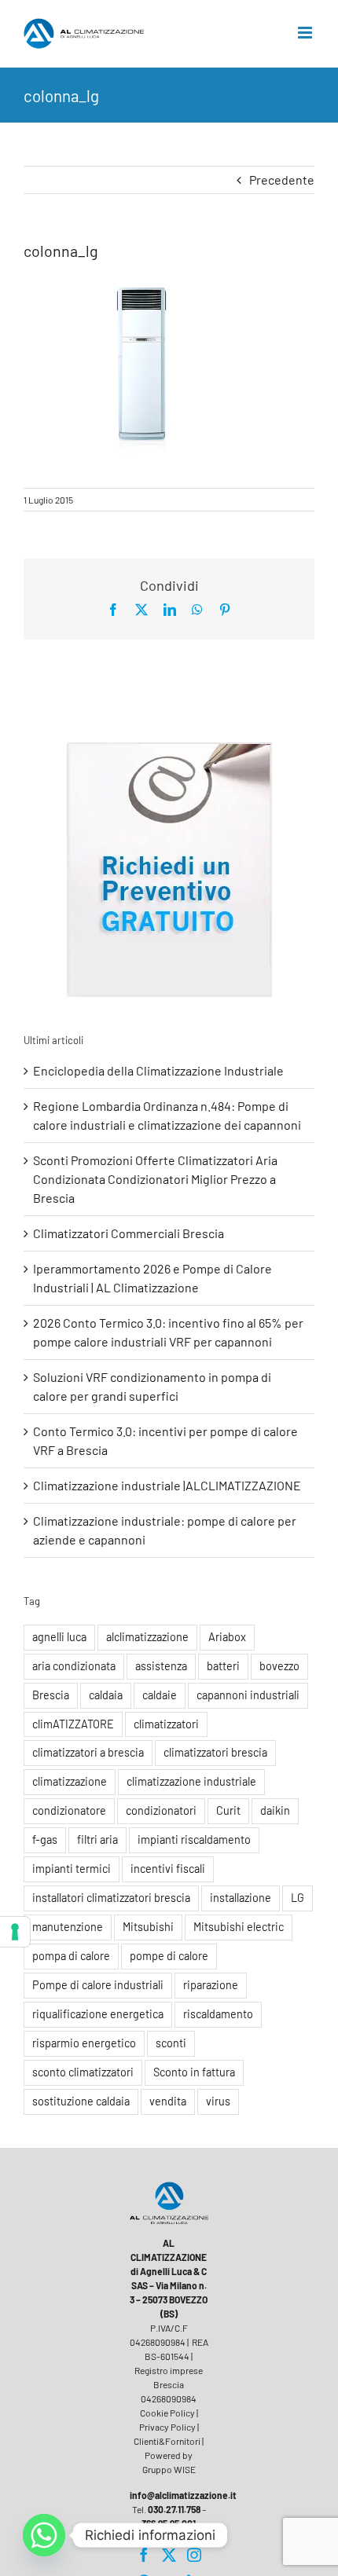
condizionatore (69, 1810)
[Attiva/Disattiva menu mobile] (306, 33)
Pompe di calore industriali (98, 1985)
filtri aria (97, 1839)
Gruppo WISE (169, 2469)
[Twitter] (169, 2555)
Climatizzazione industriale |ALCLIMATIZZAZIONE (167, 1485)
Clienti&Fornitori (167, 2441)
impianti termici (72, 1869)
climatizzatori (166, 1724)
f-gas (45, 1839)
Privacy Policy (167, 2427)
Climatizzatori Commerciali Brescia (129, 1233)
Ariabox (227, 1637)
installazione (241, 1898)
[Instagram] (194, 2555)
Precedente (282, 180)
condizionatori (161, 1810)
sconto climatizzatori (83, 2072)
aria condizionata (74, 1666)
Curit (228, 1810)
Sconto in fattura (194, 2072)
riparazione (211, 1985)
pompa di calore (71, 1956)
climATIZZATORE (73, 1724)
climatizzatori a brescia (88, 1752)
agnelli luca (59, 1637)
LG (298, 1898)
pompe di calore (169, 1956)
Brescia (51, 1695)
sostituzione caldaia (81, 2101)
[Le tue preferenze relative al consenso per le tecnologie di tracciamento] (15, 1932)
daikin (275, 1810)
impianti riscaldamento (194, 1839)
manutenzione (68, 1927)
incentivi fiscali (168, 1869)
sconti (171, 2043)
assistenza (161, 1666)
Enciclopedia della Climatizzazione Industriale (158, 1070)
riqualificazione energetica (98, 2014)
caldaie (160, 1695)
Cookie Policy (167, 2413)
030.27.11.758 (174, 2509)
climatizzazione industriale (191, 1781)
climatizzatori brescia (215, 1752)
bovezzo (279, 1666)
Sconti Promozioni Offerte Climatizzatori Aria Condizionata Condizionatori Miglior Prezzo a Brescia (155, 1179)
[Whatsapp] (44, 2535)
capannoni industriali (248, 1695)
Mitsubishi (148, 1927)
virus (218, 2101)
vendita (168, 2101)
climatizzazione (70, 1781)
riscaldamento (218, 2014)
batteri (223, 1666)
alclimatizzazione (147, 1637)
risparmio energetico (84, 2043)
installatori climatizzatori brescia (111, 1898)
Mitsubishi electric (239, 1927)
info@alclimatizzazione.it (183, 2495)
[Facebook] (144, 2555)
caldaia (106, 1695)
